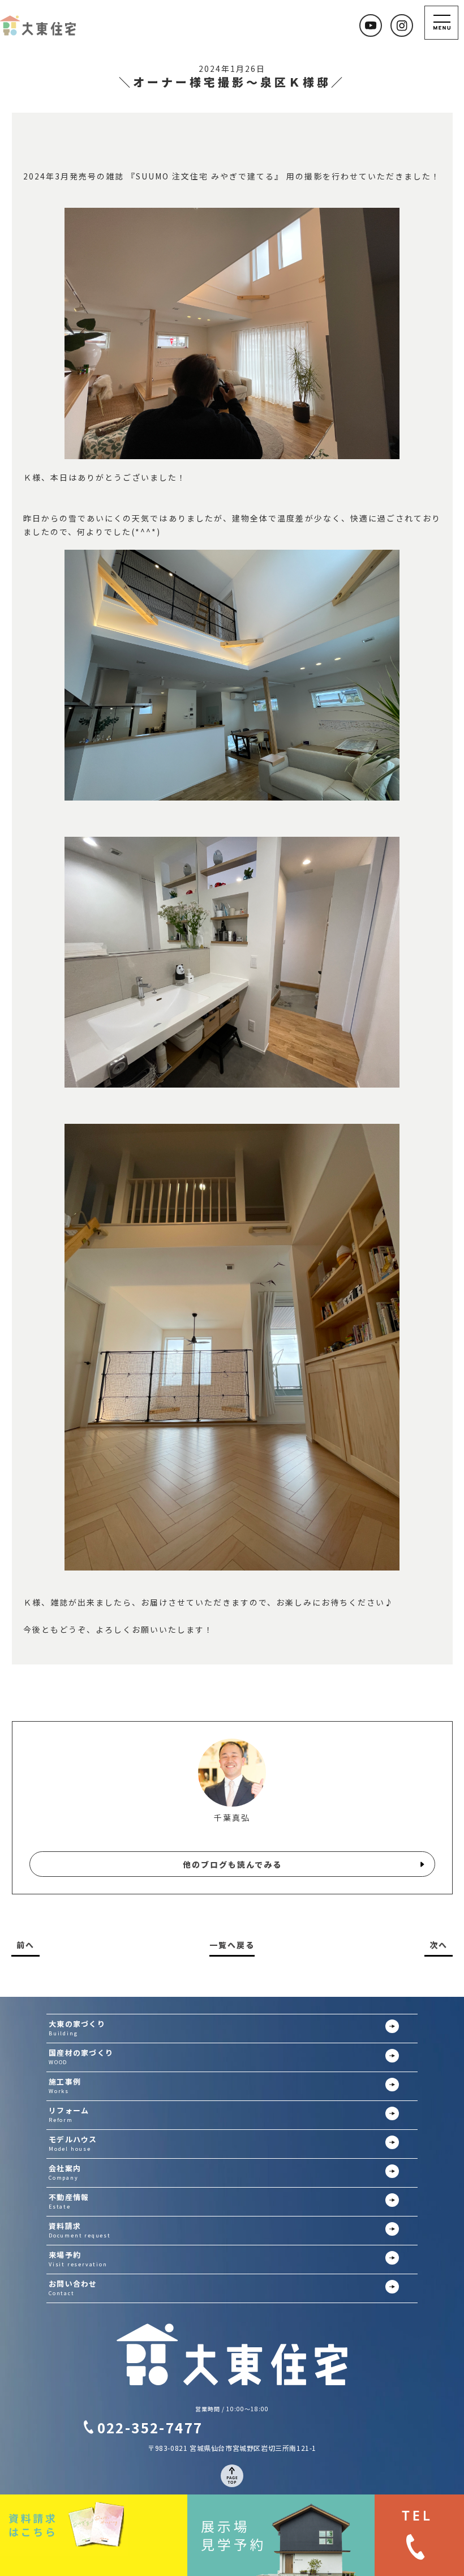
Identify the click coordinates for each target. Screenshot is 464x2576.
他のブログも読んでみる (232, 1864)
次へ (439, 1945)
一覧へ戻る (232, 1945)
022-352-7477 (150, 2427)
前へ (25, 1945)
